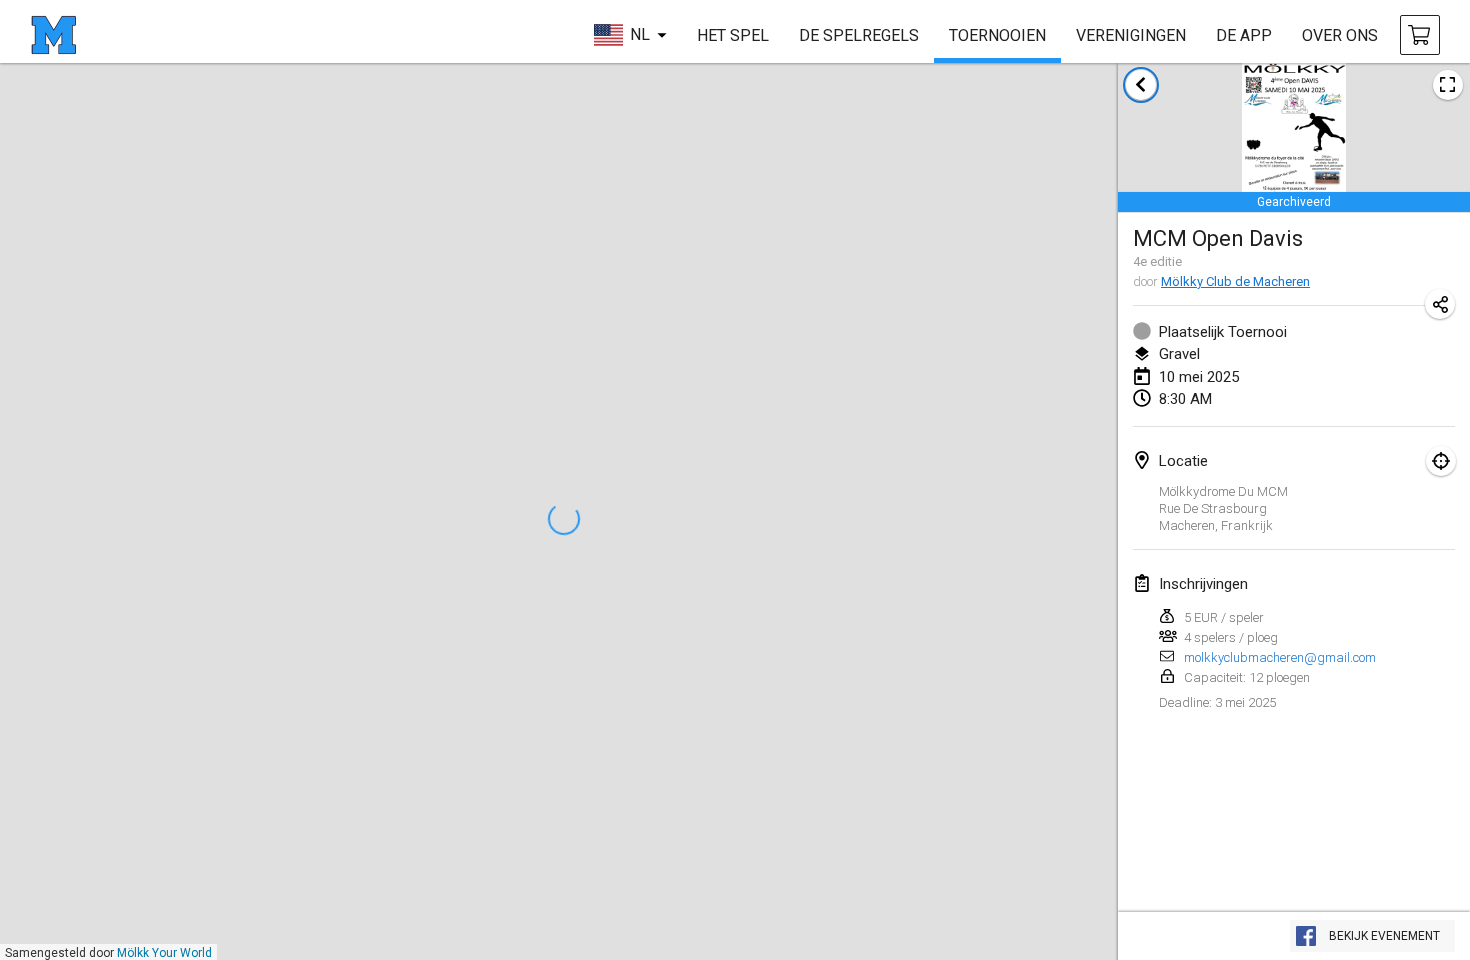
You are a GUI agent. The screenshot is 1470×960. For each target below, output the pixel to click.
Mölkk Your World (164, 953)
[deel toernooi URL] (1440, 304)
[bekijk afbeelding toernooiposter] (1448, 85)
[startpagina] (53, 35)
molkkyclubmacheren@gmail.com (1280, 657)
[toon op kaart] (1441, 461)
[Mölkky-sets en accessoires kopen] (1420, 35)
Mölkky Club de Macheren (1235, 281)
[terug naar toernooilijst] (1141, 85)
